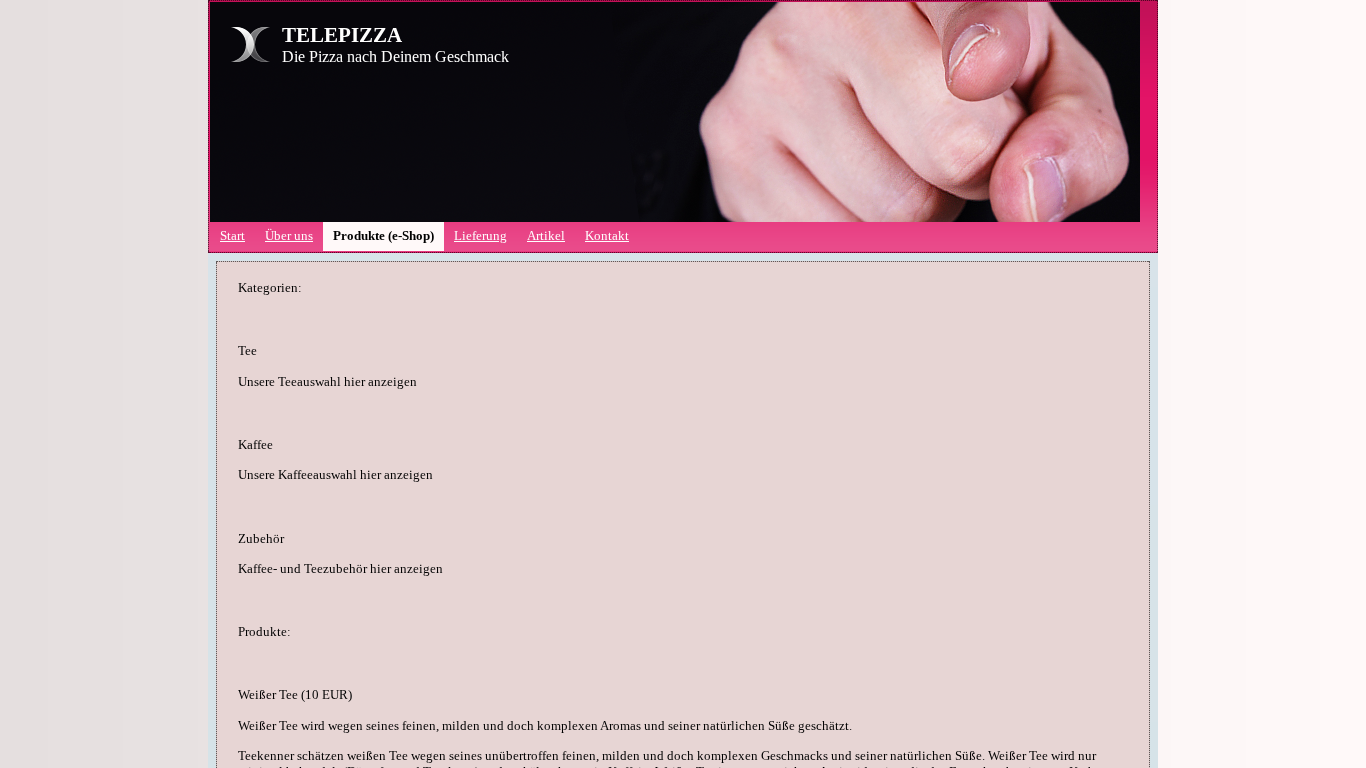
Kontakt (607, 235)
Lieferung (480, 235)
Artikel (546, 235)
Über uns (289, 235)
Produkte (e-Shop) (383, 235)
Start (232, 235)
